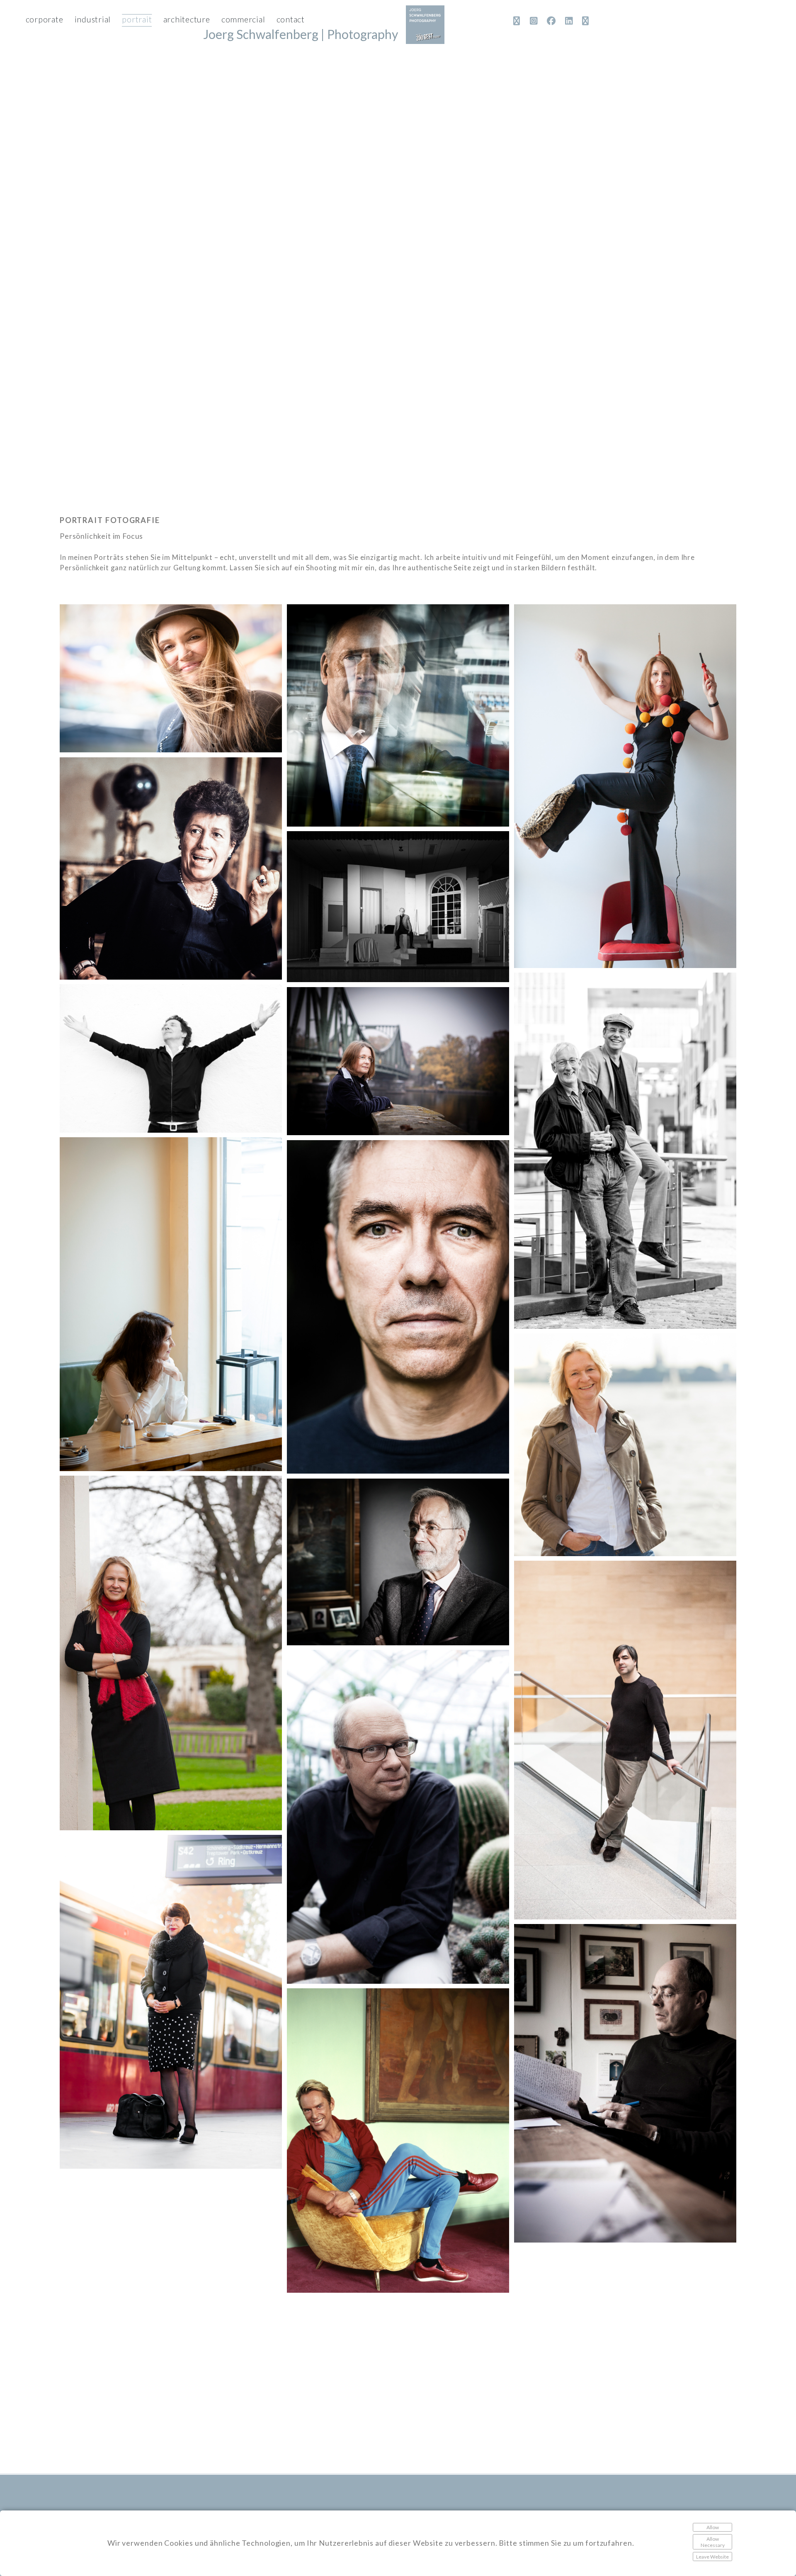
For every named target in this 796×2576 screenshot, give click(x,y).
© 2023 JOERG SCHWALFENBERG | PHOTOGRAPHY (136, 2494)
